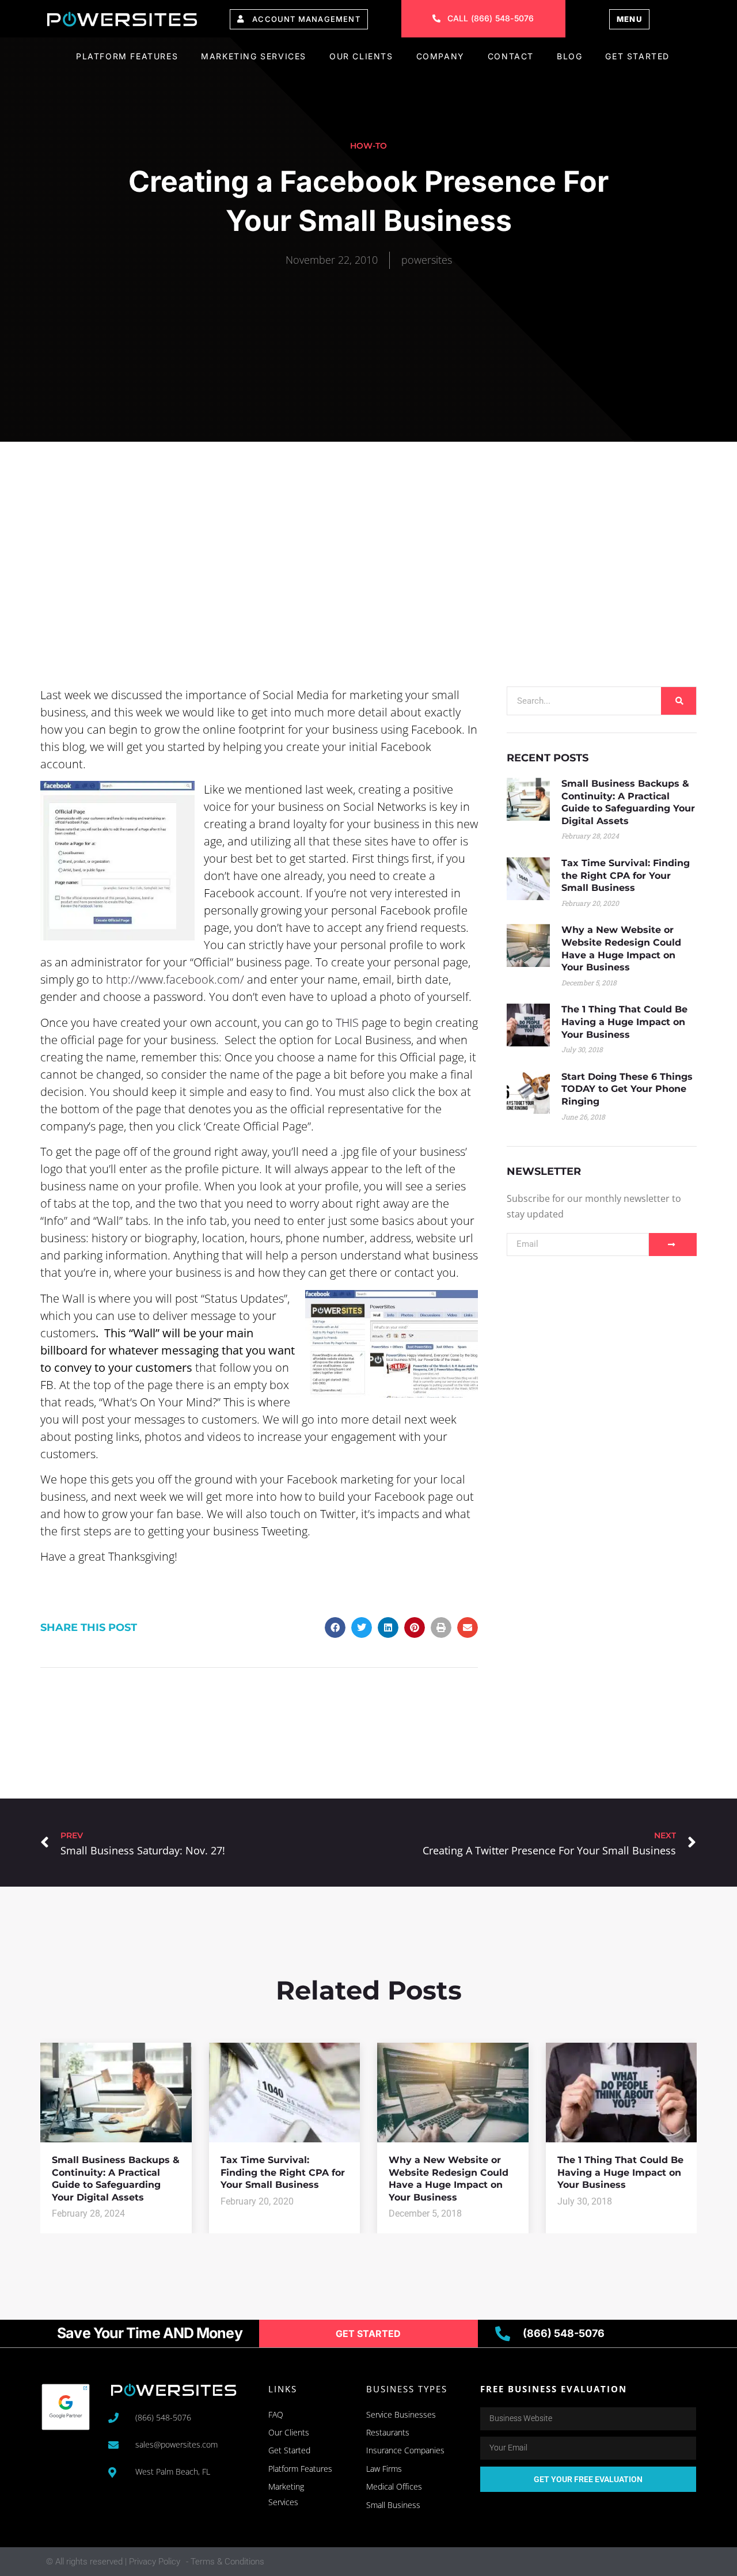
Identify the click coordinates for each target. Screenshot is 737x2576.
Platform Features (127, 56)
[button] (335, 1627)
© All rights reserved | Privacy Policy (113, 2562)
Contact (511, 56)
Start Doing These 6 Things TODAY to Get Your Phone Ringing (627, 1089)
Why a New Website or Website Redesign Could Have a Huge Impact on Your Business (449, 2179)
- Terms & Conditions (225, 2562)
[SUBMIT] (673, 1245)
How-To (368, 146)
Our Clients (361, 56)
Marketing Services (254, 56)
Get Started (637, 56)
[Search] (679, 701)
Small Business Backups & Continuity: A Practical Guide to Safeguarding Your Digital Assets (116, 2179)
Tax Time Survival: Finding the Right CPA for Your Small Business (626, 875)
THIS (347, 1023)
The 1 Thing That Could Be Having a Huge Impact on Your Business (624, 1022)
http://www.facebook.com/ (175, 979)
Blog (569, 56)
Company (440, 56)
